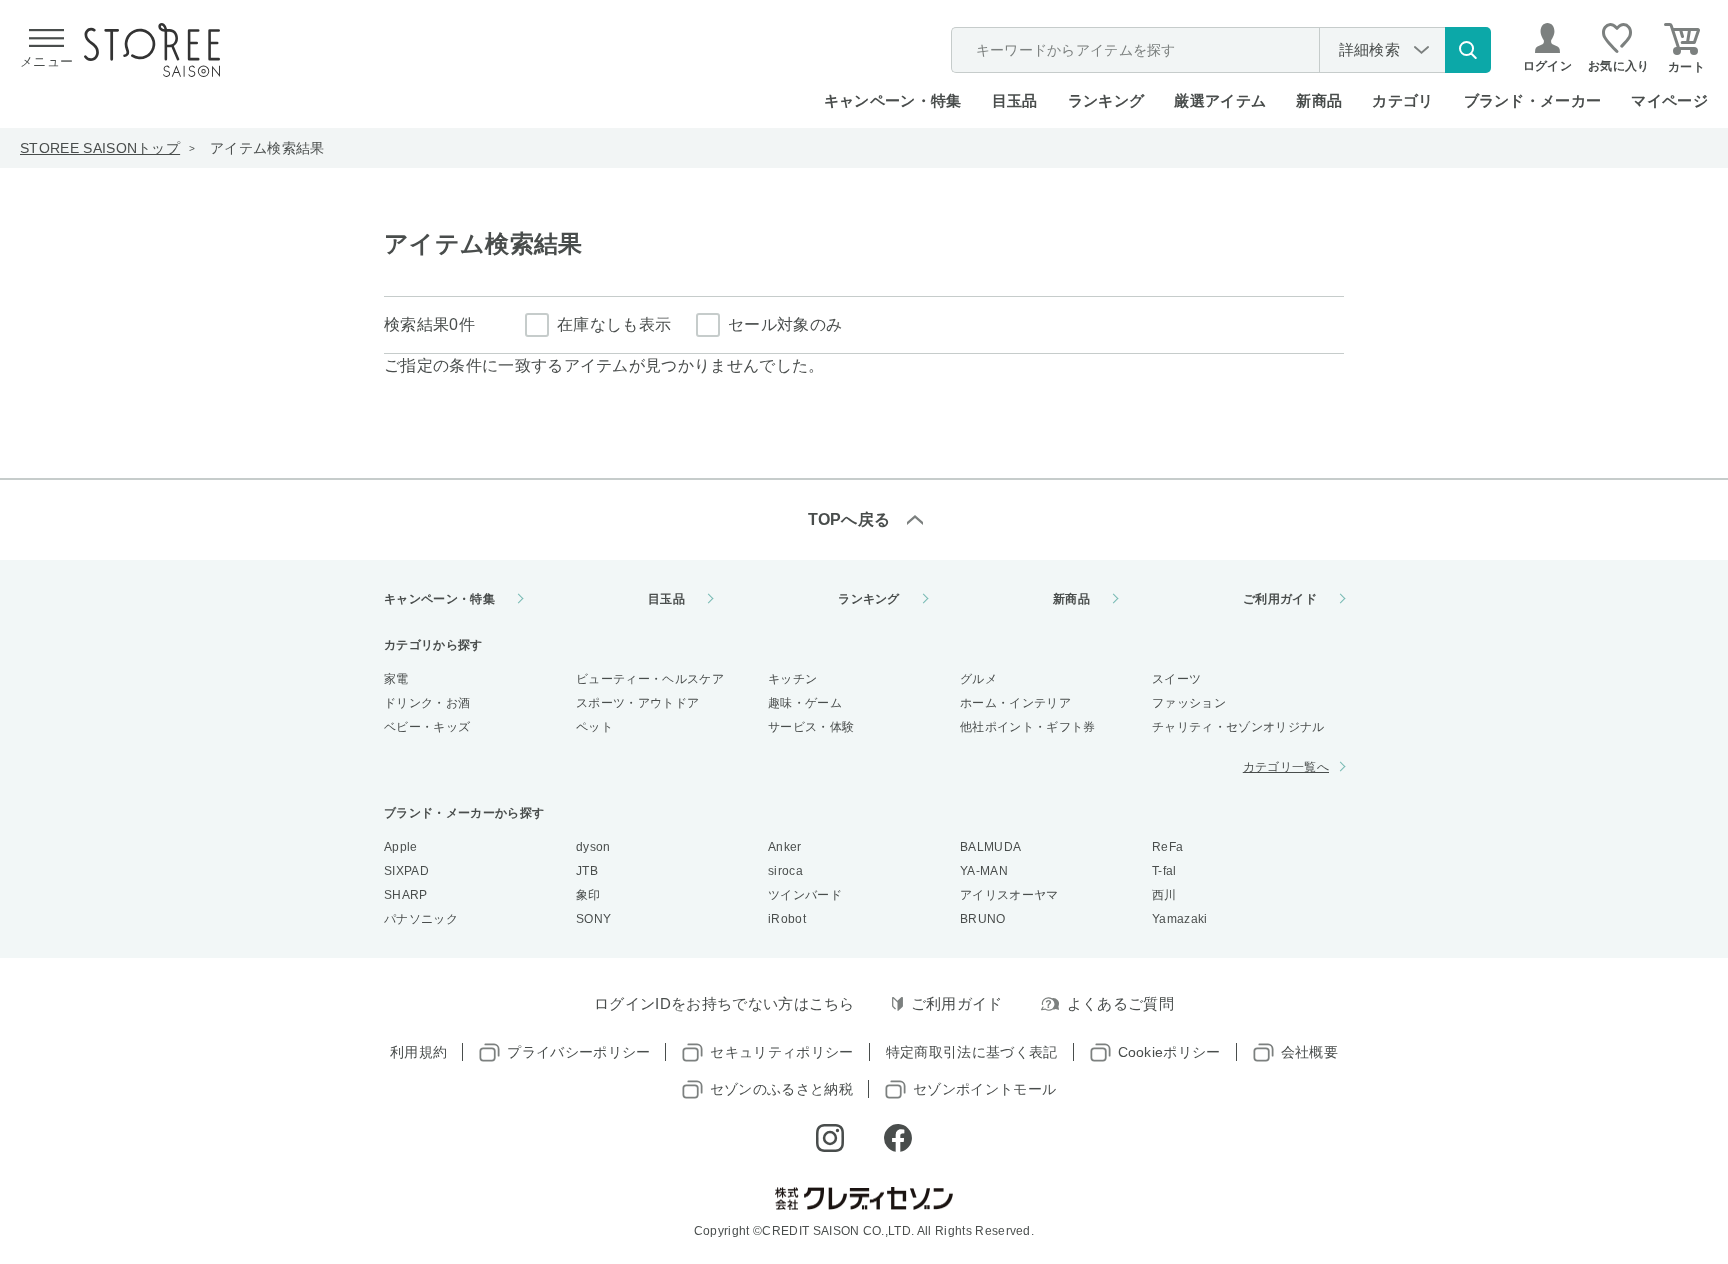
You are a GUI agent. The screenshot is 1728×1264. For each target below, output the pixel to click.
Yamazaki (1180, 919)
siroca (785, 871)
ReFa (1167, 847)
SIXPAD (406, 871)
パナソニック (421, 919)
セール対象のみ (785, 324)
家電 (396, 679)
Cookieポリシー (1169, 1052)
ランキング (1106, 100)
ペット (594, 727)
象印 (588, 895)
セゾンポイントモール (984, 1089)
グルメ (978, 679)
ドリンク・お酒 (427, 703)
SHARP (406, 895)
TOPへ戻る (849, 519)
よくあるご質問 (1120, 1003)
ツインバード (805, 895)
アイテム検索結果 (267, 148)
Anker (785, 847)
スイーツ (1176, 679)
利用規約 (418, 1052)
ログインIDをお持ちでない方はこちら (724, 1003)
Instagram (830, 1138)
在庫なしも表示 (614, 324)
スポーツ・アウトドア (637, 703)
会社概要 (1309, 1052)
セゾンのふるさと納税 (781, 1089)
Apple (401, 847)
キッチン (792, 679)
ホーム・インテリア (1015, 703)
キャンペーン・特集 (893, 100)
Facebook (898, 1138)
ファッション (1189, 703)
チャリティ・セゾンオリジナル (1238, 727)
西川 (1164, 895)
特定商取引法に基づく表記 (972, 1052)
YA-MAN (984, 871)
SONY (593, 919)
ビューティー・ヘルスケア (650, 679)
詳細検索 (1369, 49)
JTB (587, 871)
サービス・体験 (811, 727)
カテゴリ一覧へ (1286, 767)
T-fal (1164, 871)
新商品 (1319, 100)
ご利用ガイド (1280, 599)
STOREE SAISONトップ (100, 148)
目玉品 (1015, 100)
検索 (1468, 50)
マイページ (1669, 100)
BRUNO (983, 919)
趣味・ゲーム (805, 703)
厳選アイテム (1220, 100)
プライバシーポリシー (578, 1052)
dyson (593, 847)
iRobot (787, 919)
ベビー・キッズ (427, 727)
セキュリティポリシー (781, 1052)
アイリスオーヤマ (1009, 895)
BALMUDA (990, 847)
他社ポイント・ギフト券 (1028, 727)
